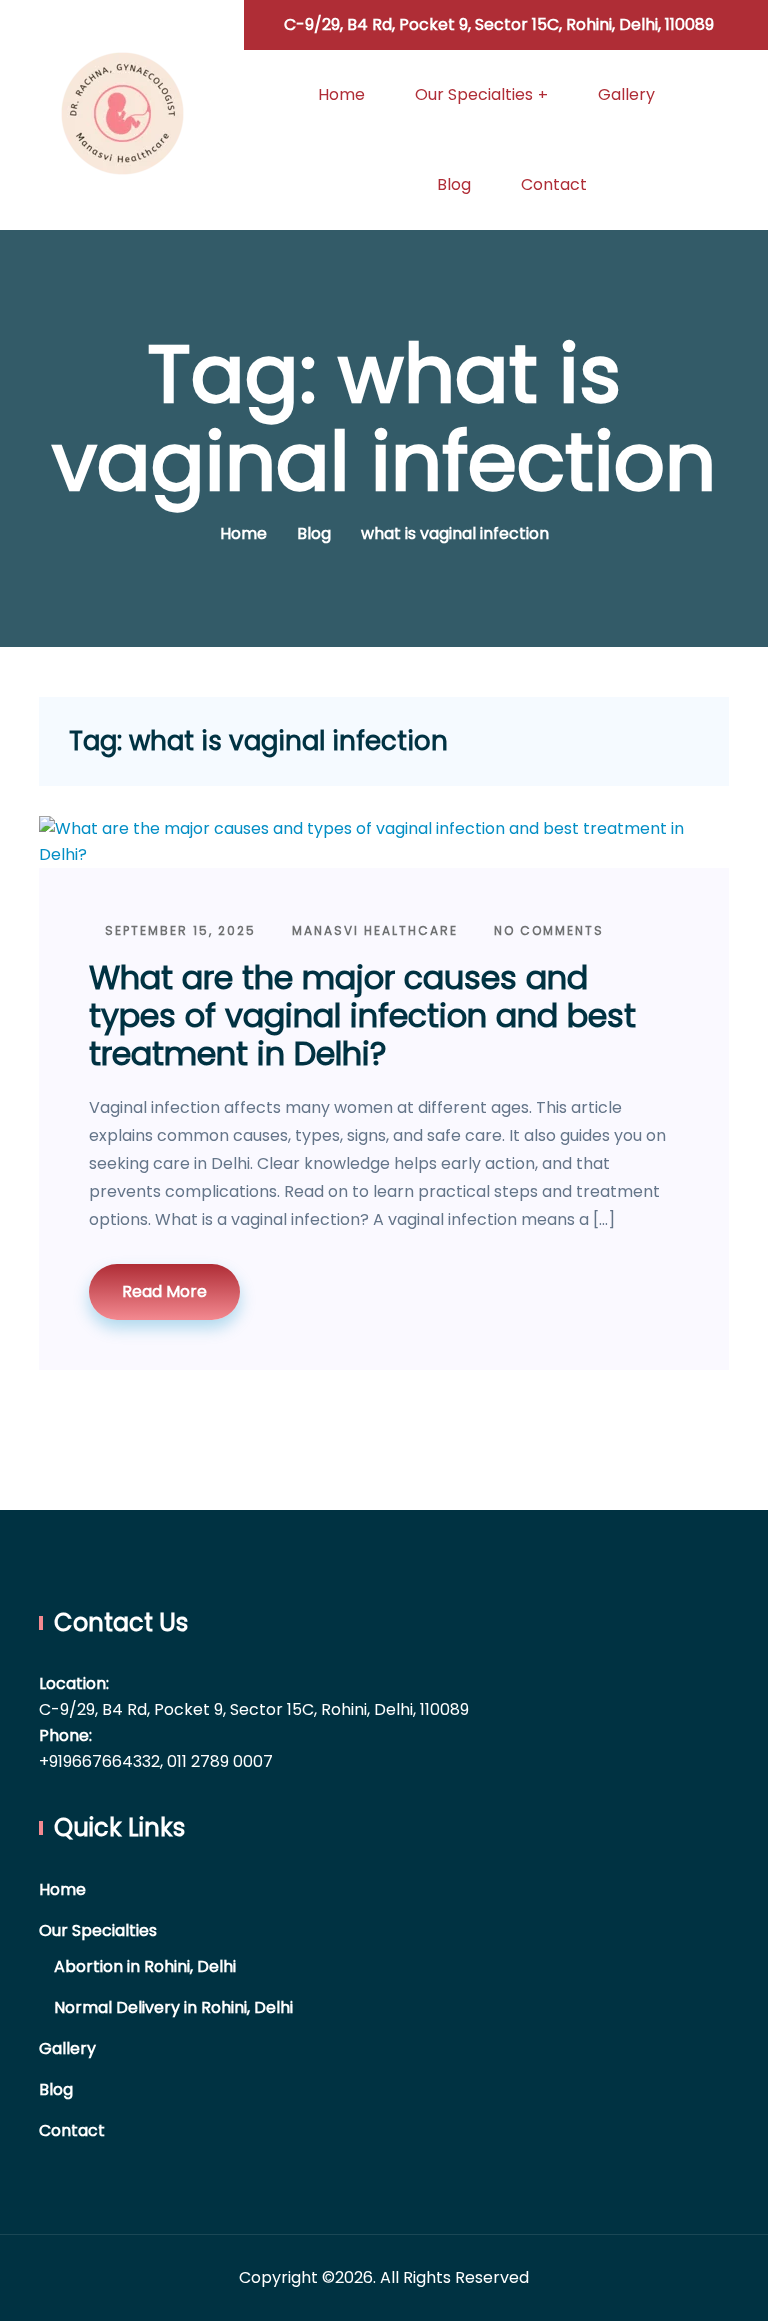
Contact (554, 184)
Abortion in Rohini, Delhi (145, 1966)
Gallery (626, 94)
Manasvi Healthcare (372, 930)
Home (341, 94)
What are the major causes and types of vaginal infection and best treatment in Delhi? (362, 1016)
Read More (164, 1291)
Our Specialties (474, 94)
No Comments (546, 930)
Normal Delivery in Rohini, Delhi (173, 2007)
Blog (454, 184)
